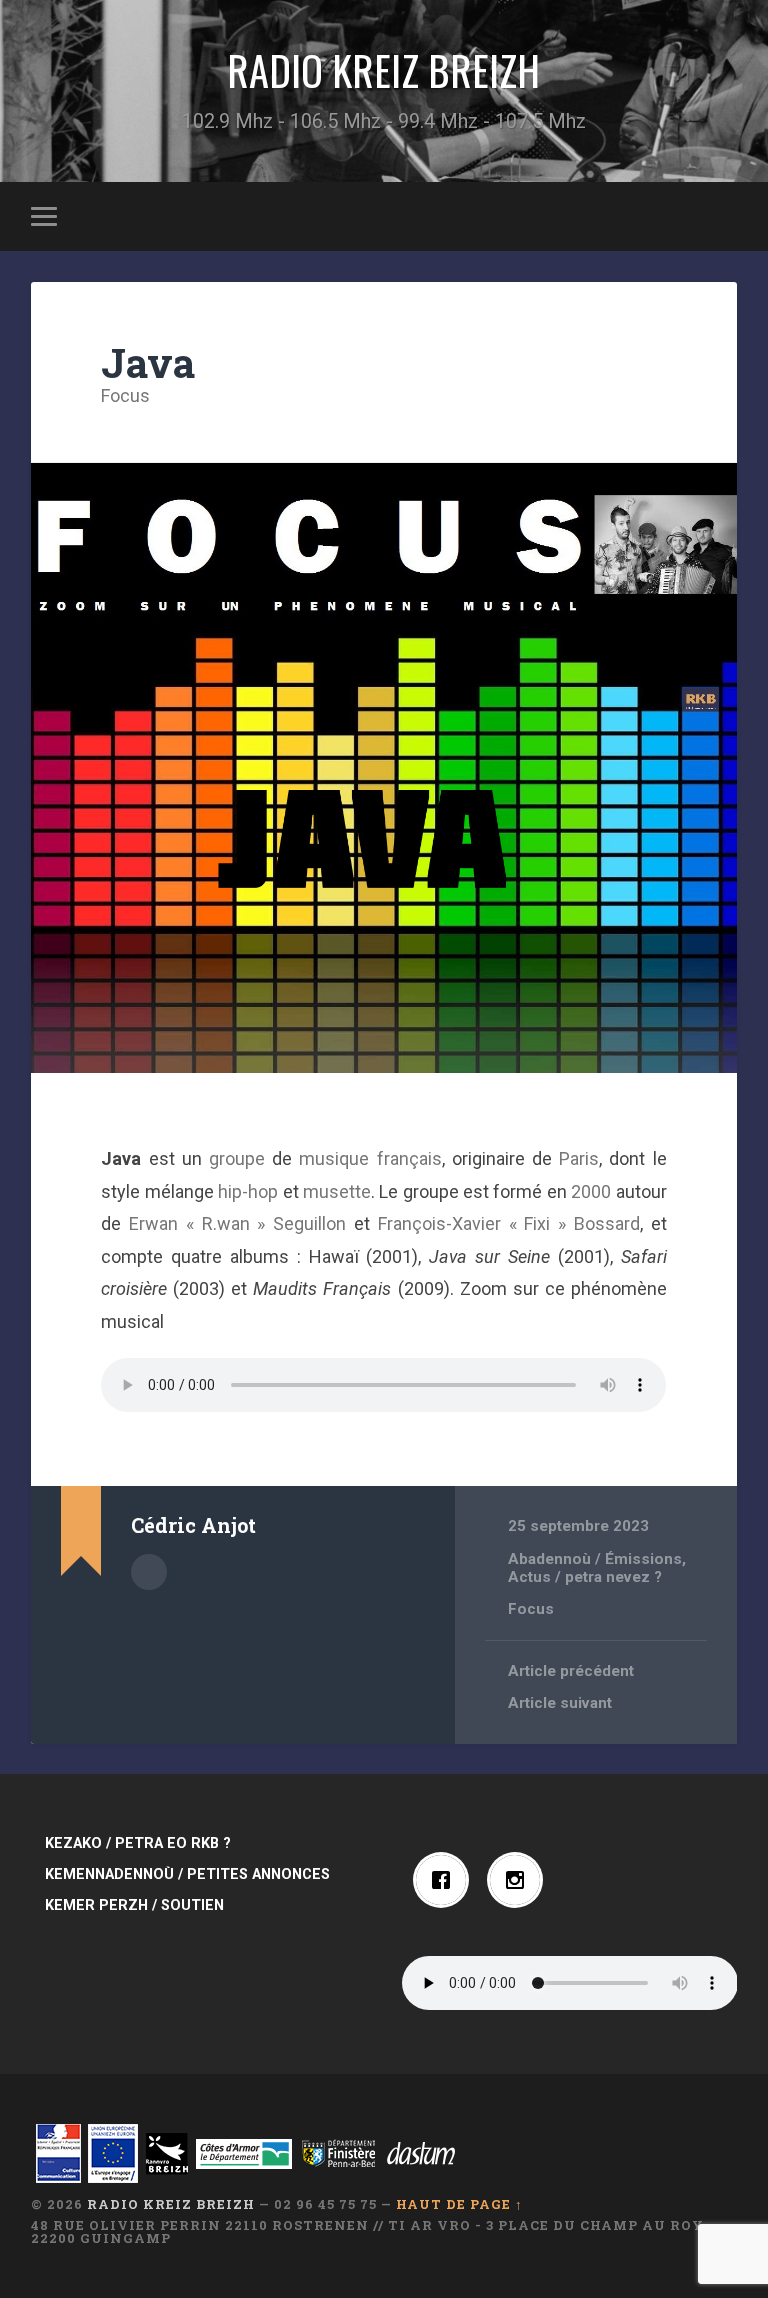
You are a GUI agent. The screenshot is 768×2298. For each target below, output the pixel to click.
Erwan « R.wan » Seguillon (237, 1223)
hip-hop (248, 1191)
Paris (579, 1158)
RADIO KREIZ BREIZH (383, 70)
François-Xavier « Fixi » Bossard (509, 1223)
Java (148, 362)
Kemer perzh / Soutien (134, 1905)
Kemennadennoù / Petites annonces (187, 1874)
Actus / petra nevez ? (585, 1577)
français (409, 1158)
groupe (237, 1158)
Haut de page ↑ (459, 2204)
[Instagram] (520, 1880)
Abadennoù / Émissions (595, 1559)
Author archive (149, 1572)
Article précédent (571, 1671)
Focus (125, 395)
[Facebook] (446, 1880)
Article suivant (560, 1703)
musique (334, 1158)
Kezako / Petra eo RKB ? (138, 1843)
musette (337, 1191)
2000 (591, 1191)
